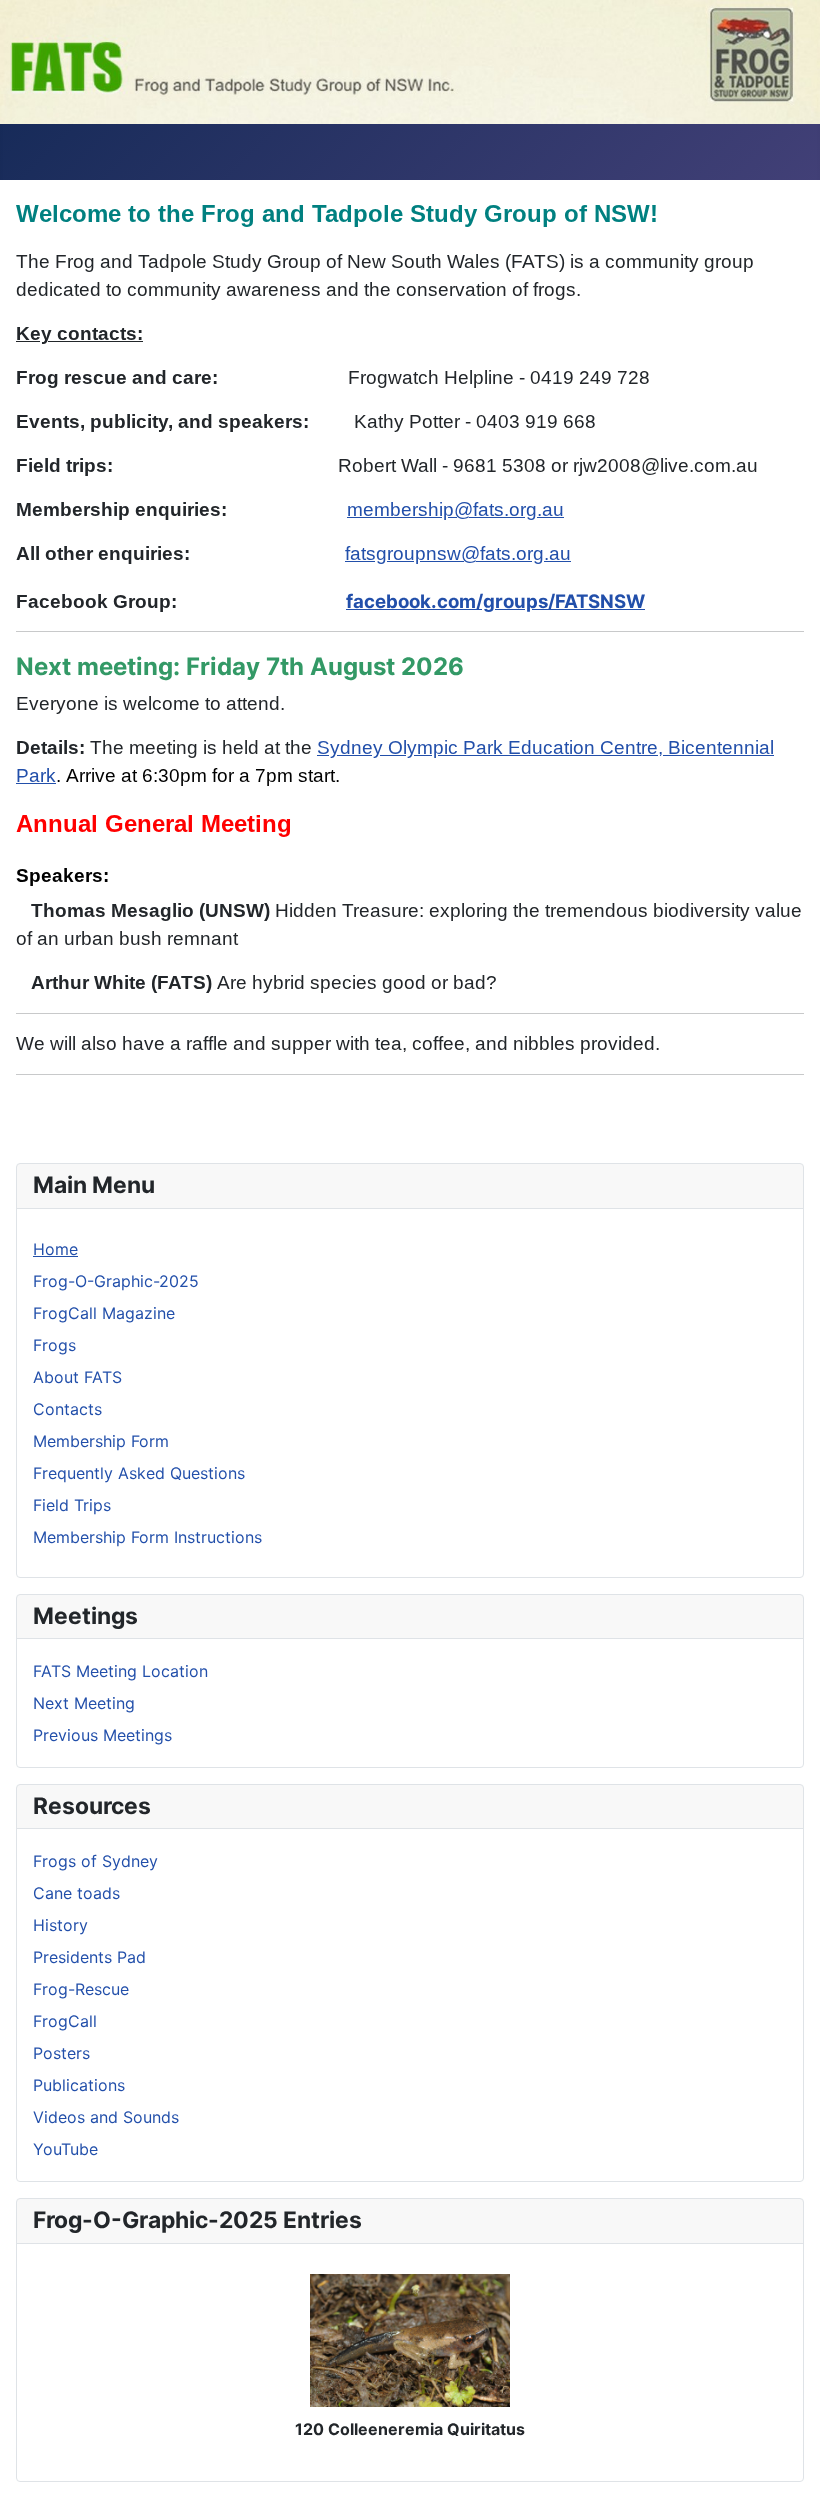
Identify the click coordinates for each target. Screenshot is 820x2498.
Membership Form (101, 1441)
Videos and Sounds (106, 2117)
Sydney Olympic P (396, 747)
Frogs (54, 1345)
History (60, 1925)
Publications (79, 2085)
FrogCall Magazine (104, 1313)
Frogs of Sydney (95, 1861)
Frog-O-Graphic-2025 (116, 1281)
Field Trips (72, 1505)
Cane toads (76, 1893)
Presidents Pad (89, 1957)
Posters (61, 2053)
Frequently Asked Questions (139, 1473)
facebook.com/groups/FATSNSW (495, 601)
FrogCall (65, 2021)
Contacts (67, 1409)
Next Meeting (84, 1703)
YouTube (65, 2149)
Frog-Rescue (81, 1989)
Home (55, 1249)
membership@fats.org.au (455, 509)
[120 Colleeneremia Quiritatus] (410, 2339)
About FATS (77, 1377)
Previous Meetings (102, 1735)
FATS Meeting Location (120, 1671)
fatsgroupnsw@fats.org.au (458, 553)
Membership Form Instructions (147, 1537)
